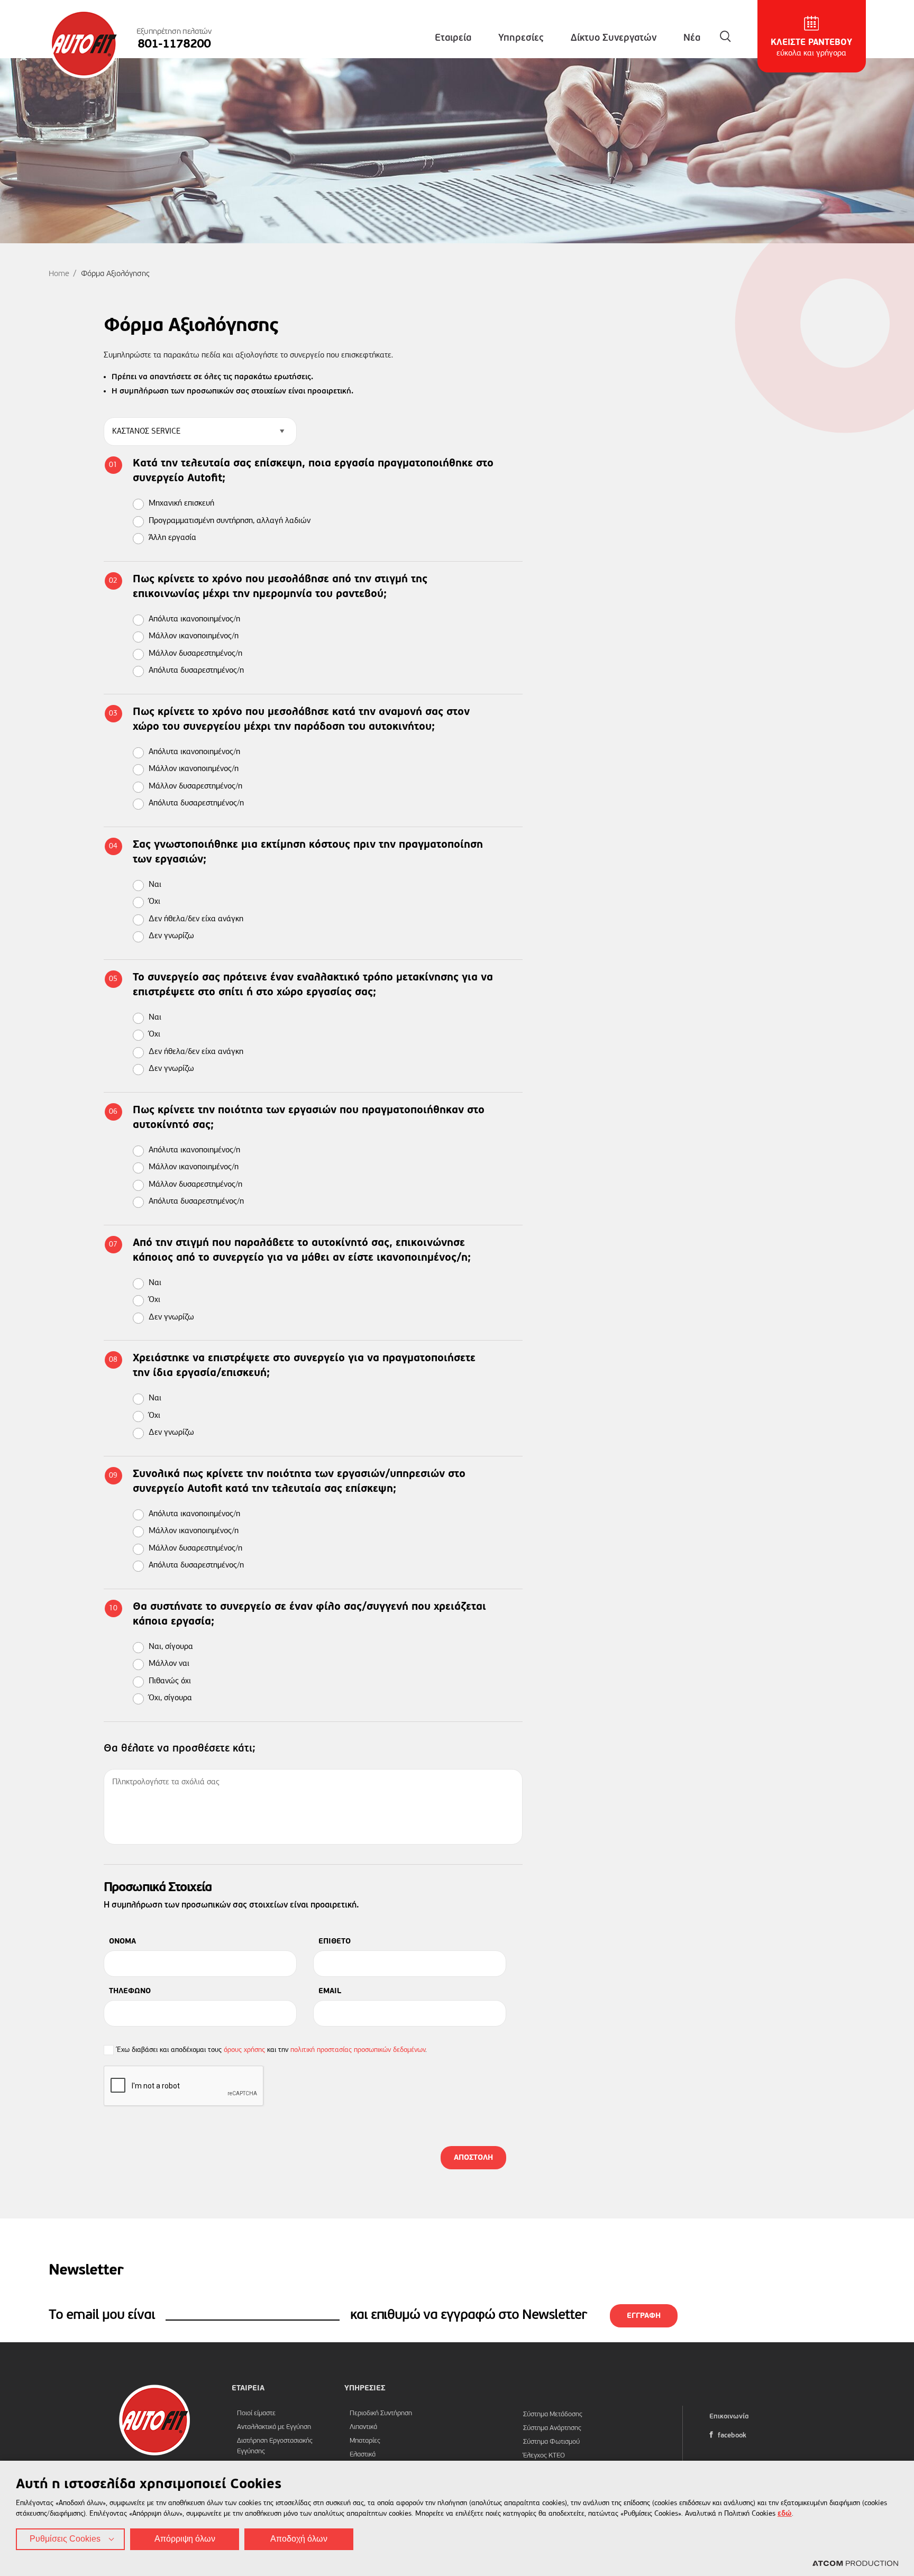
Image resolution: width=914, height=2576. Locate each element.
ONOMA (122, 1941)
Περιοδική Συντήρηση (381, 2413)
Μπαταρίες (365, 2441)
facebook (731, 2436)
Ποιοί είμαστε (256, 2413)
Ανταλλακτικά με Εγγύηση (274, 2427)
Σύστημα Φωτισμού (551, 2442)
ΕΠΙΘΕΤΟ (335, 1941)
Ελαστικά (363, 2455)
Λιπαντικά (363, 2427)
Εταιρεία (453, 38)
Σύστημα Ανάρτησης (552, 2428)
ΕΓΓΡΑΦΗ (644, 2316)
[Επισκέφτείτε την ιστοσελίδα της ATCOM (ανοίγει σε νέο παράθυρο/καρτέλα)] (855, 2564)
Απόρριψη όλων (185, 2539)
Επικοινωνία (729, 2417)
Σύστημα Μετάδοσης (553, 2414)
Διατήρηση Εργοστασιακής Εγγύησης (275, 2446)
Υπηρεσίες (521, 38)
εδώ (785, 2514)
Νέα (692, 38)
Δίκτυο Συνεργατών (614, 38)
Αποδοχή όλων (299, 2539)
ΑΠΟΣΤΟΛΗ (473, 2158)
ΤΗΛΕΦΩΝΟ (130, 1991)
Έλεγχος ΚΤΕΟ (544, 2456)
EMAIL (330, 1991)
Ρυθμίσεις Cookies (65, 2539)
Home (59, 274)
